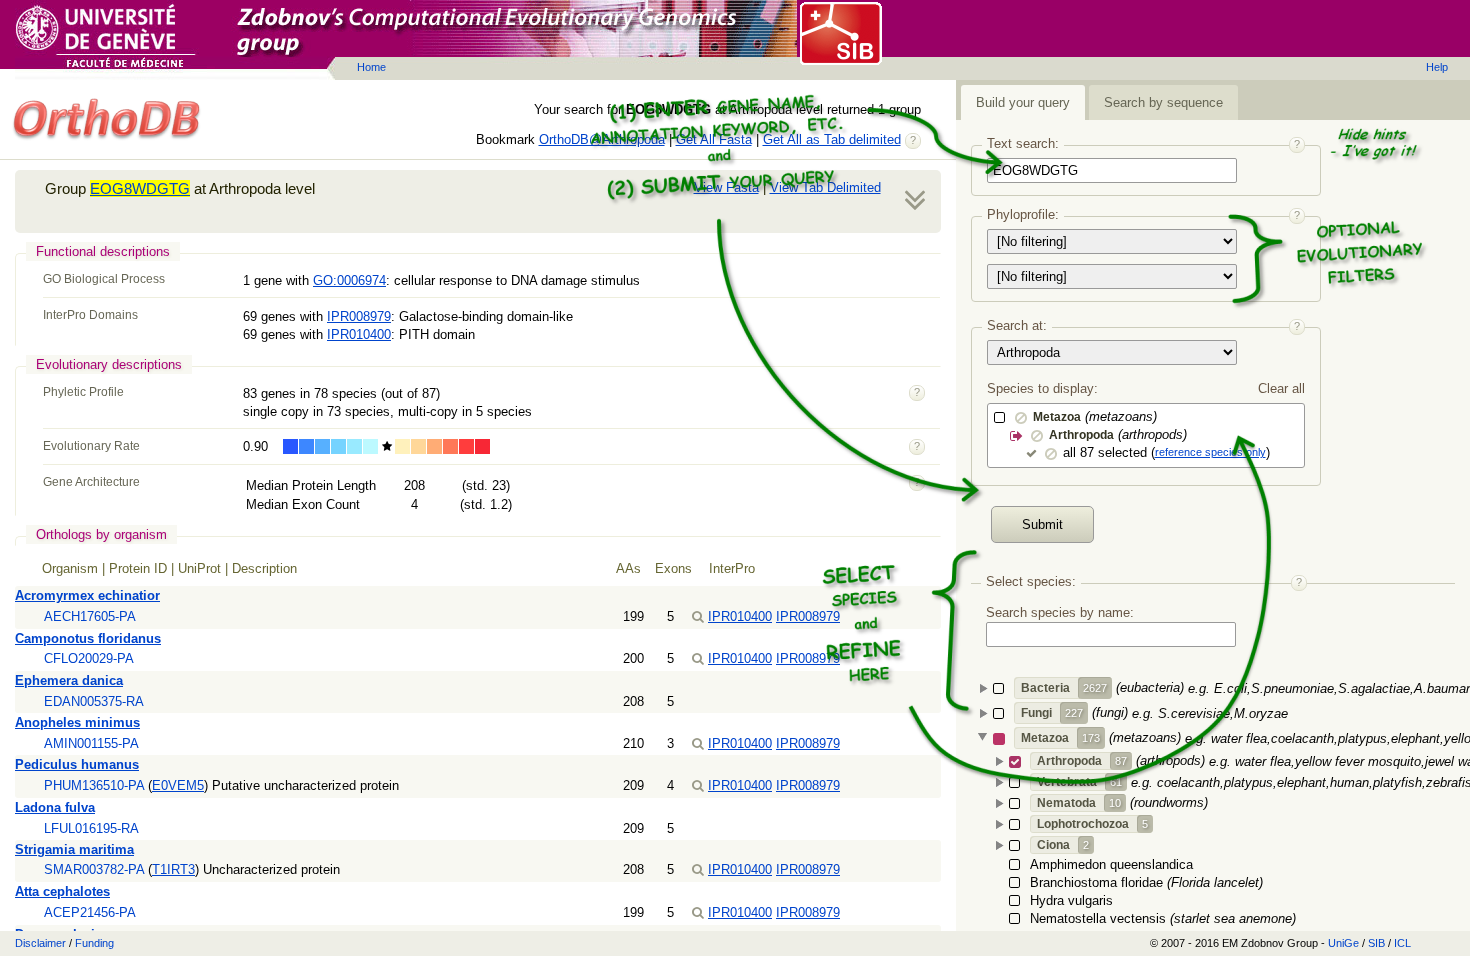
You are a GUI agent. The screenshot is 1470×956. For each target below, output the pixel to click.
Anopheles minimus (77, 722)
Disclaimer (40, 943)
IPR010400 (359, 334)
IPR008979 (359, 316)
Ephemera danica (69, 680)
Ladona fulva (55, 807)
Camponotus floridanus (88, 638)
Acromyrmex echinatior (87, 595)
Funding (94, 943)
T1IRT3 (173, 869)
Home (371, 67)
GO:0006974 (349, 280)
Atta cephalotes (62, 891)
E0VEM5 (178, 785)
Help (1437, 67)
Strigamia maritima (74, 849)
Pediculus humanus (77, 764)
